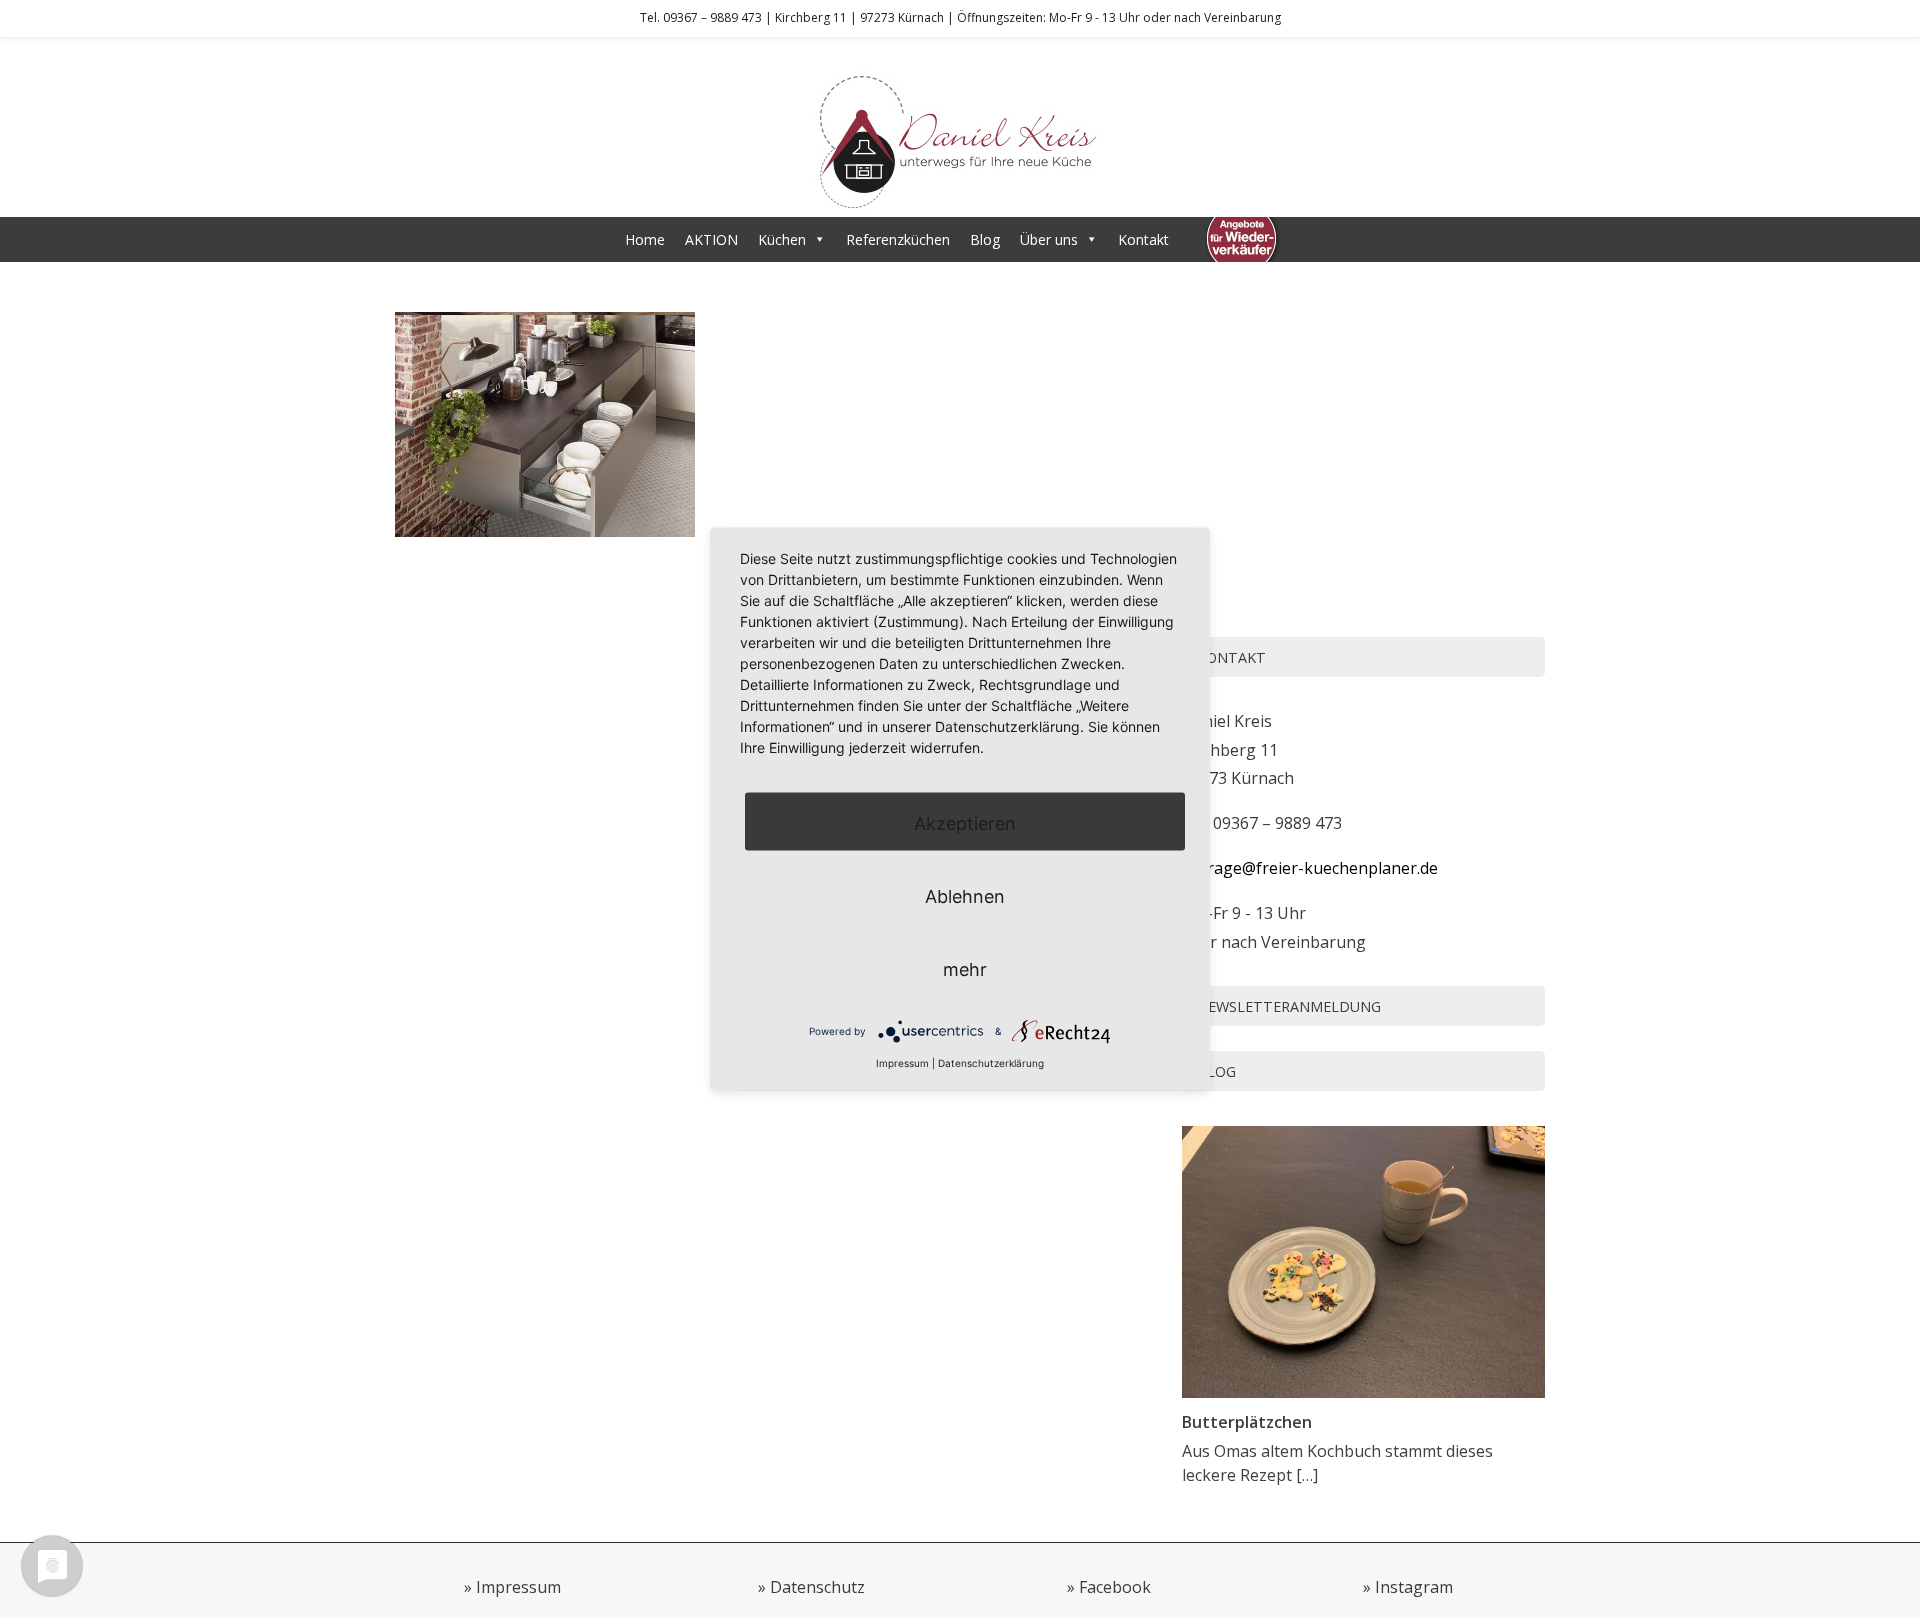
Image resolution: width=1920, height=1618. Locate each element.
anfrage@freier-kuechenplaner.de (1310, 868)
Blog (985, 239)
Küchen (782, 239)
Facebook (1115, 1587)
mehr (965, 968)
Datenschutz (817, 1587)
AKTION (711, 239)
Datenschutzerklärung (991, 1062)
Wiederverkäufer (1242, 239)
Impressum (518, 1587)
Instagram (1414, 1587)
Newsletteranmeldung (1289, 1006)
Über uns (1049, 239)
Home (645, 239)
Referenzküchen (898, 239)
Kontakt (1143, 239)
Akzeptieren (965, 822)
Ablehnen (965, 895)
